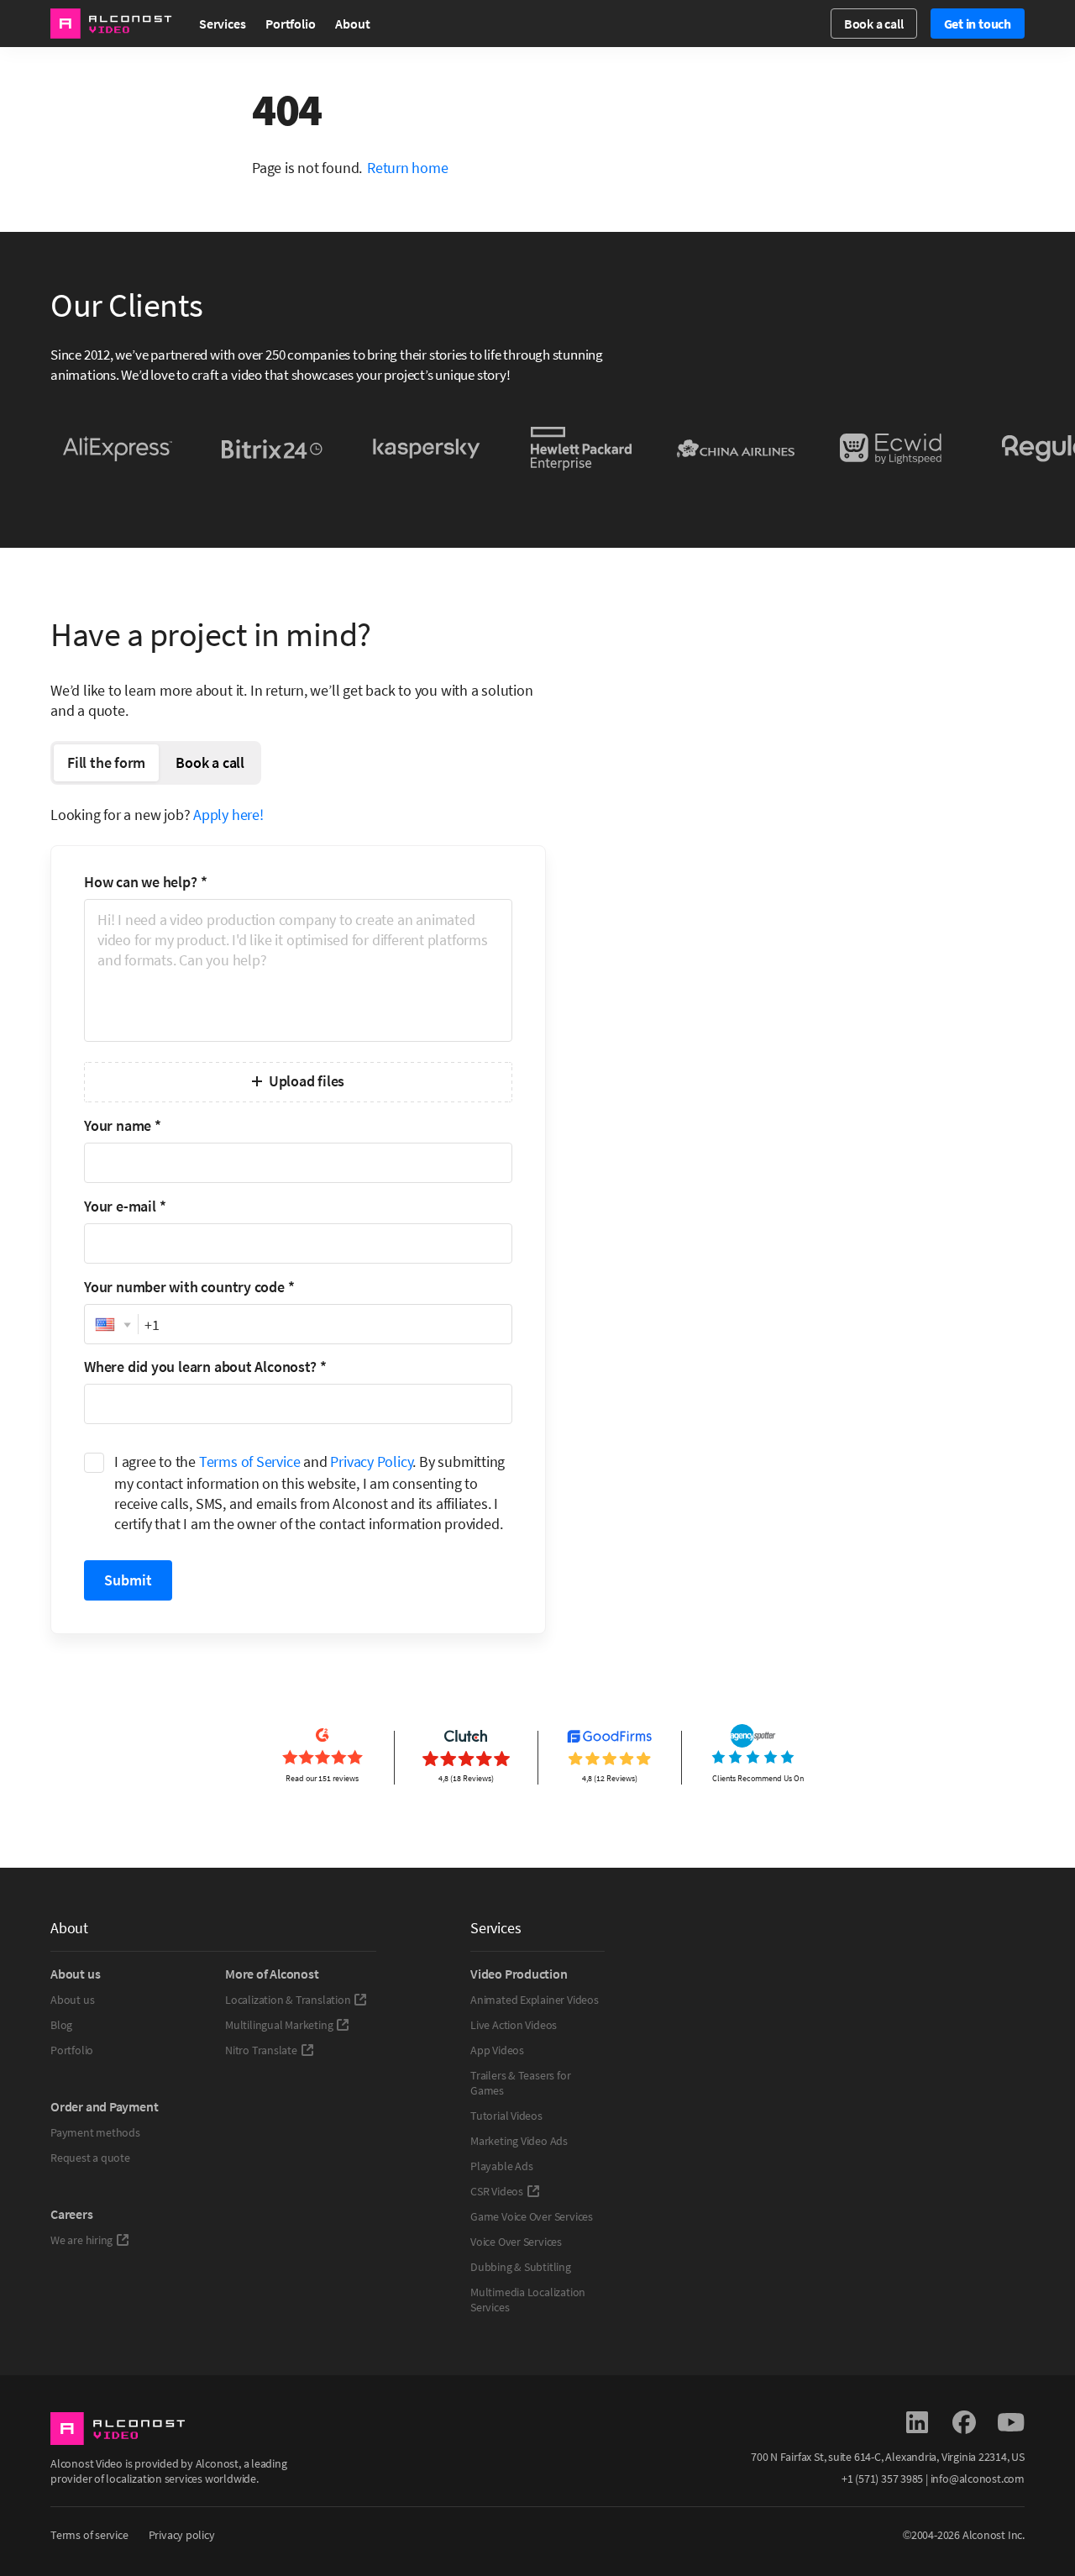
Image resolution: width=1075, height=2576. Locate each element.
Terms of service (89, 2535)
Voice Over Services (516, 2242)
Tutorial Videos (506, 2116)
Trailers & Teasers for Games (520, 2083)
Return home (408, 168)
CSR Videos (497, 2191)
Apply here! (228, 815)
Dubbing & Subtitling (521, 2267)
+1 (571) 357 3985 (882, 2479)
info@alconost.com (978, 2479)
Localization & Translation (288, 2000)
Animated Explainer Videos (535, 2000)
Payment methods (95, 2132)
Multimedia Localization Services (528, 2300)
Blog (61, 2025)
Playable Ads (501, 2166)
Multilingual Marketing (279, 2025)
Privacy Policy (371, 1461)
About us (72, 2000)
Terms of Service (250, 1461)
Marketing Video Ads (519, 2141)
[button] (111, 1325)
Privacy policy (182, 2535)
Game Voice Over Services (532, 2216)
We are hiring (81, 2240)
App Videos (497, 2050)
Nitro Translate (261, 2050)
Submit (128, 1580)
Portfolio (290, 24)
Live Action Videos (514, 2025)
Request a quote (90, 2158)
